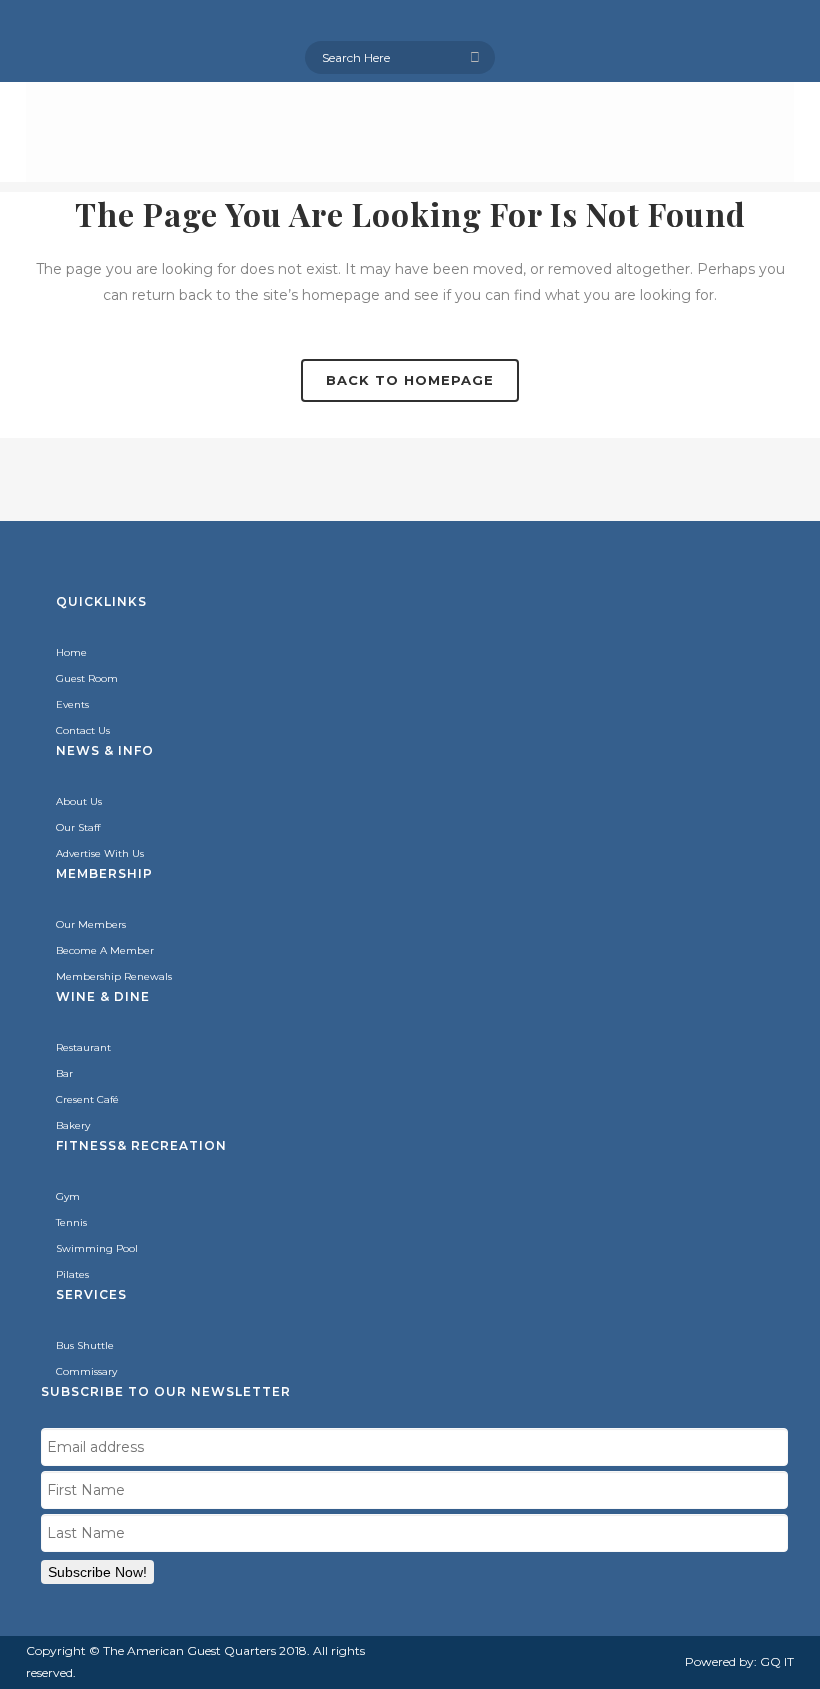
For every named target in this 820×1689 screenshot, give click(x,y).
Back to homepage (410, 380)
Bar (64, 1073)
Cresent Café (87, 1099)
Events (72, 704)
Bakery (73, 1125)
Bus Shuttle (85, 1345)
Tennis (71, 1222)
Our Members (91, 924)
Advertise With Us (100, 853)
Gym (68, 1196)
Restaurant (83, 1047)
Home (71, 652)
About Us (79, 801)
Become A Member (105, 950)
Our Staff (78, 827)
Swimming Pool (97, 1248)
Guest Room (87, 678)
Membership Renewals (114, 976)
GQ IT (777, 1661)
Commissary (86, 1371)
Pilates (72, 1274)
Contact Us (83, 730)
